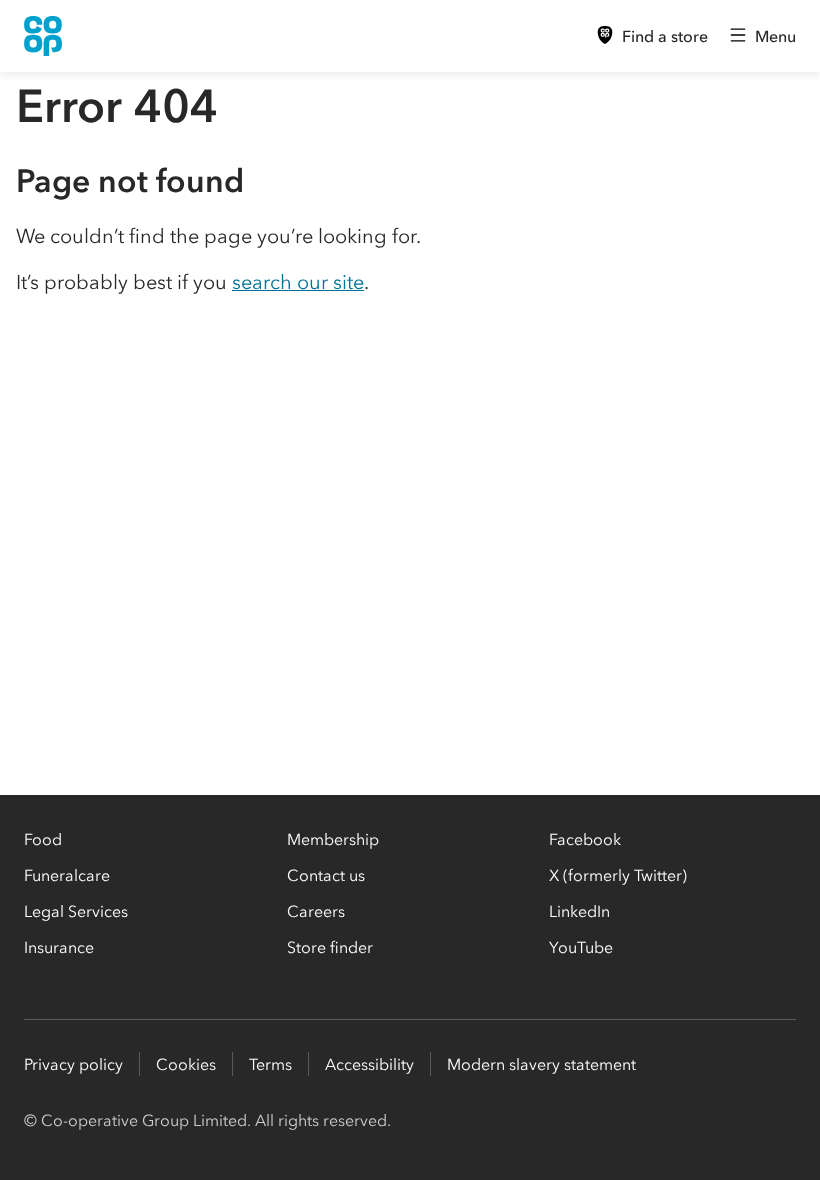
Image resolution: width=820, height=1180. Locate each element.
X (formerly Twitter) (618, 875)
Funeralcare (67, 875)
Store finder (330, 947)
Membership (333, 839)
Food (43, 839)
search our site (298, 282)
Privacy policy (73, 1064)
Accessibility (369, 1064)
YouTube (581, 947)
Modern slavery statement (541, 1064)
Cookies (186, 1064)
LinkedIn (579, 911)
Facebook (585, 839)
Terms (270, 1064)
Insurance (59, 947)
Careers (316, 911)
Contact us (326, 875)
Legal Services (76, 911)
